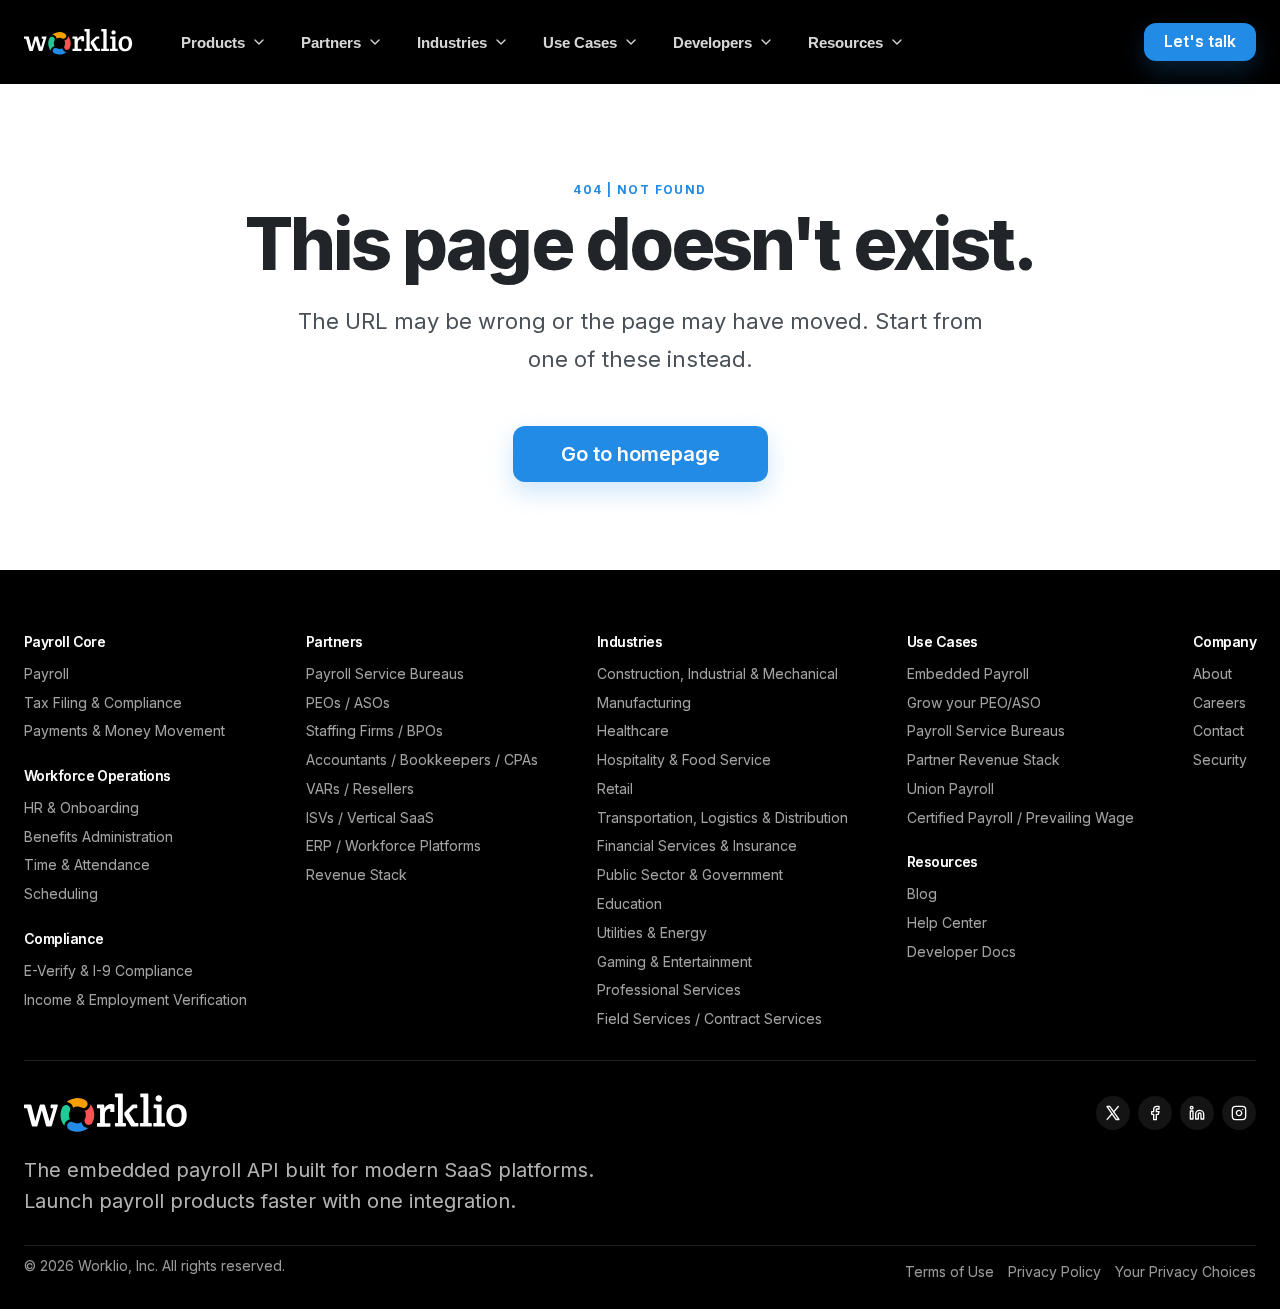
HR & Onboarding (81, 807)
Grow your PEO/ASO (974, 702)
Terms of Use (949, 1271)
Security (1220, 759)
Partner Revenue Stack (983, 759)
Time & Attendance (87, 864)
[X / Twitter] (1113, 1113)
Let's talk (1200, 41)
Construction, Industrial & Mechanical (717, 673)
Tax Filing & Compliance (103, 702)
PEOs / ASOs (348, 702)
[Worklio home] (78, 42)
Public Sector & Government (690, 874)
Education (629, 903)
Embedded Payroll (968, 673)
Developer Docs (961, 951)
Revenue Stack (356, 874)
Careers (1219, 702)
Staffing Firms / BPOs (374, 730)
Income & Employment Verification (135, 999)
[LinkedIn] (1197, 1113)
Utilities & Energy (652, 932)
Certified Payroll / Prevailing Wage (1020, 817)
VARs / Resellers (360, 788)
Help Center (947, 922)
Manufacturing (644, 702)
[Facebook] (1155, 1113)
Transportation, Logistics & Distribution (722, 817)
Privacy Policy (1054, 1271)
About (1212, 673)
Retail (615, 788)
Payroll (46, 673)
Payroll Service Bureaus (385, 673)
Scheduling (61, 893)
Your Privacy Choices (1185, 1271)
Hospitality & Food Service (684, 759)
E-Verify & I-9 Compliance (108, 970)
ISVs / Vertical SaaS (370, 817)
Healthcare (633, 730)
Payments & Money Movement (124, 730)
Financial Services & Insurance (697, 845)
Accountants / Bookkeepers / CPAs (422, 759)
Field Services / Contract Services (709, 1018)
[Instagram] (1239, 1113)
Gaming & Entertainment (674, 961)
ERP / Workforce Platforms (393, 845)
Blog (922, 893)
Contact (1218, 730)
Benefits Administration (98, 836)
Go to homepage (640, 454)
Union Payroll (950, 788)
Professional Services (669, 989)
